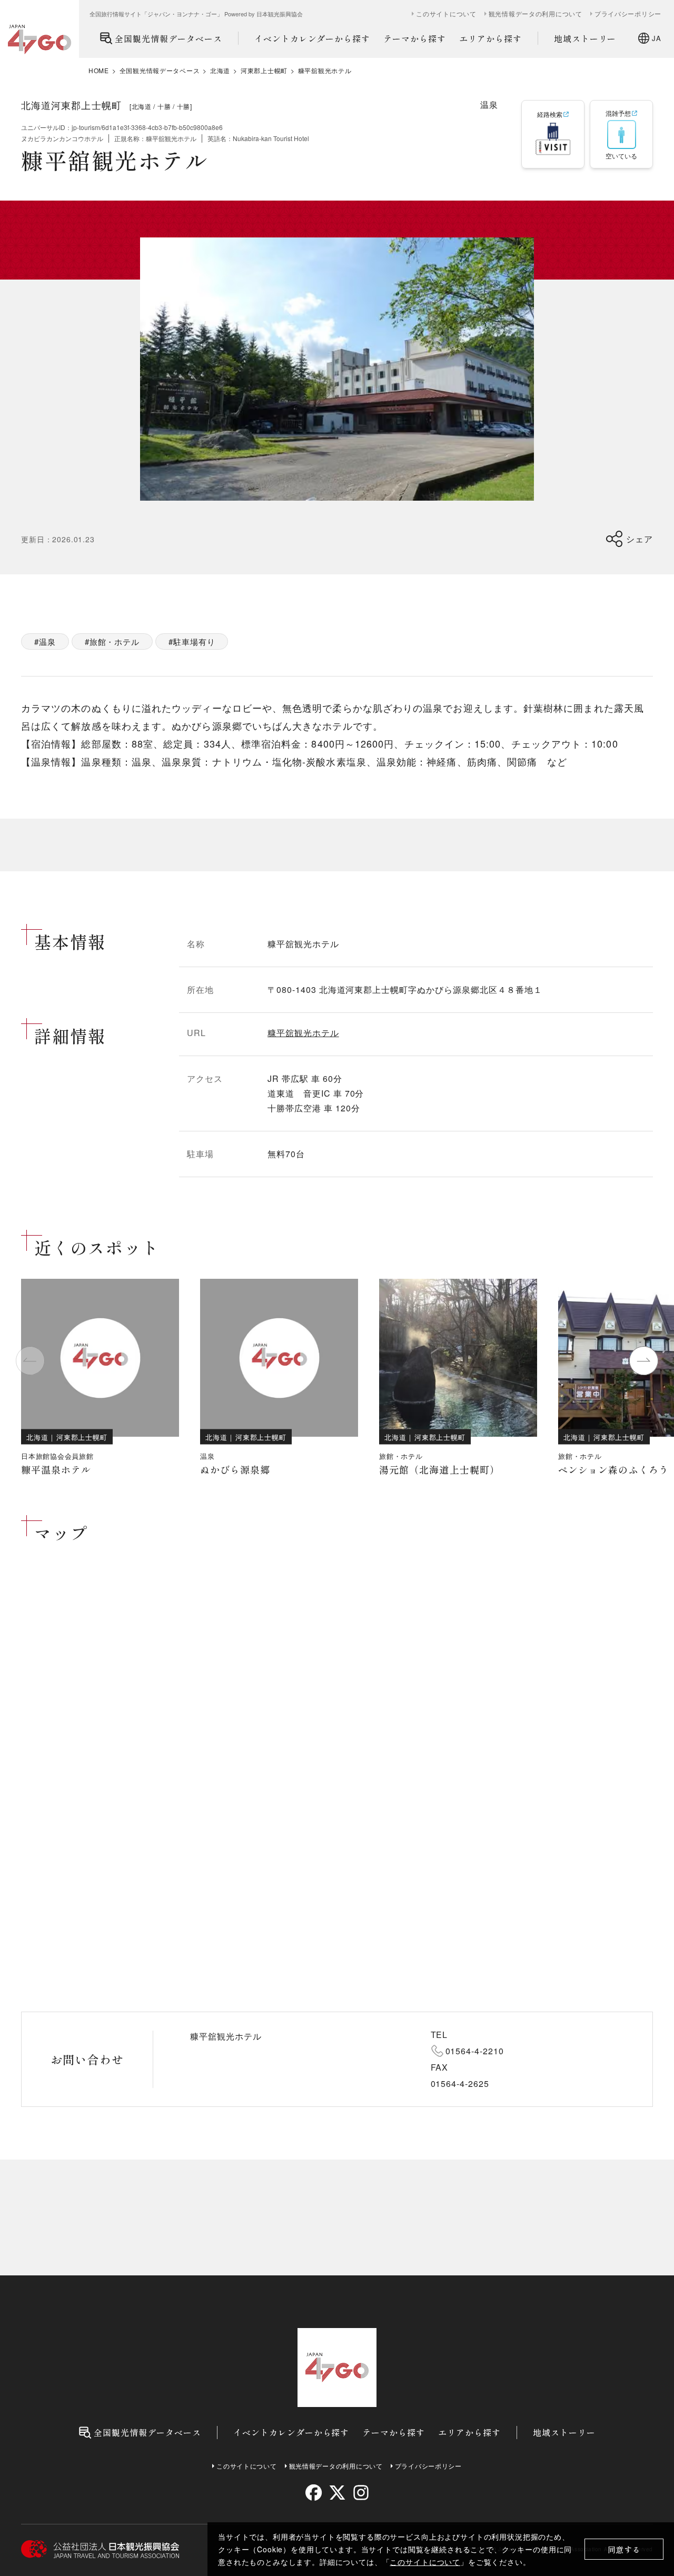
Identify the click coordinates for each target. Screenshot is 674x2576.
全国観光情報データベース (168, 38)
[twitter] (337, 2493)
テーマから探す (415, 38)
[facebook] (314, 2493)
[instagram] (360, 2493)
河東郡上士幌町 (264, 71)
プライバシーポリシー (628, 14)
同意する (624, 2549)
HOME (99, 71)
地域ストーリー (585, 38)
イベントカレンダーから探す (312, 38)
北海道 (220, 71)
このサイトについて (425, 2562)
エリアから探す (490, 38)
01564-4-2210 (475, 2051)
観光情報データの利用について (536, 14)
